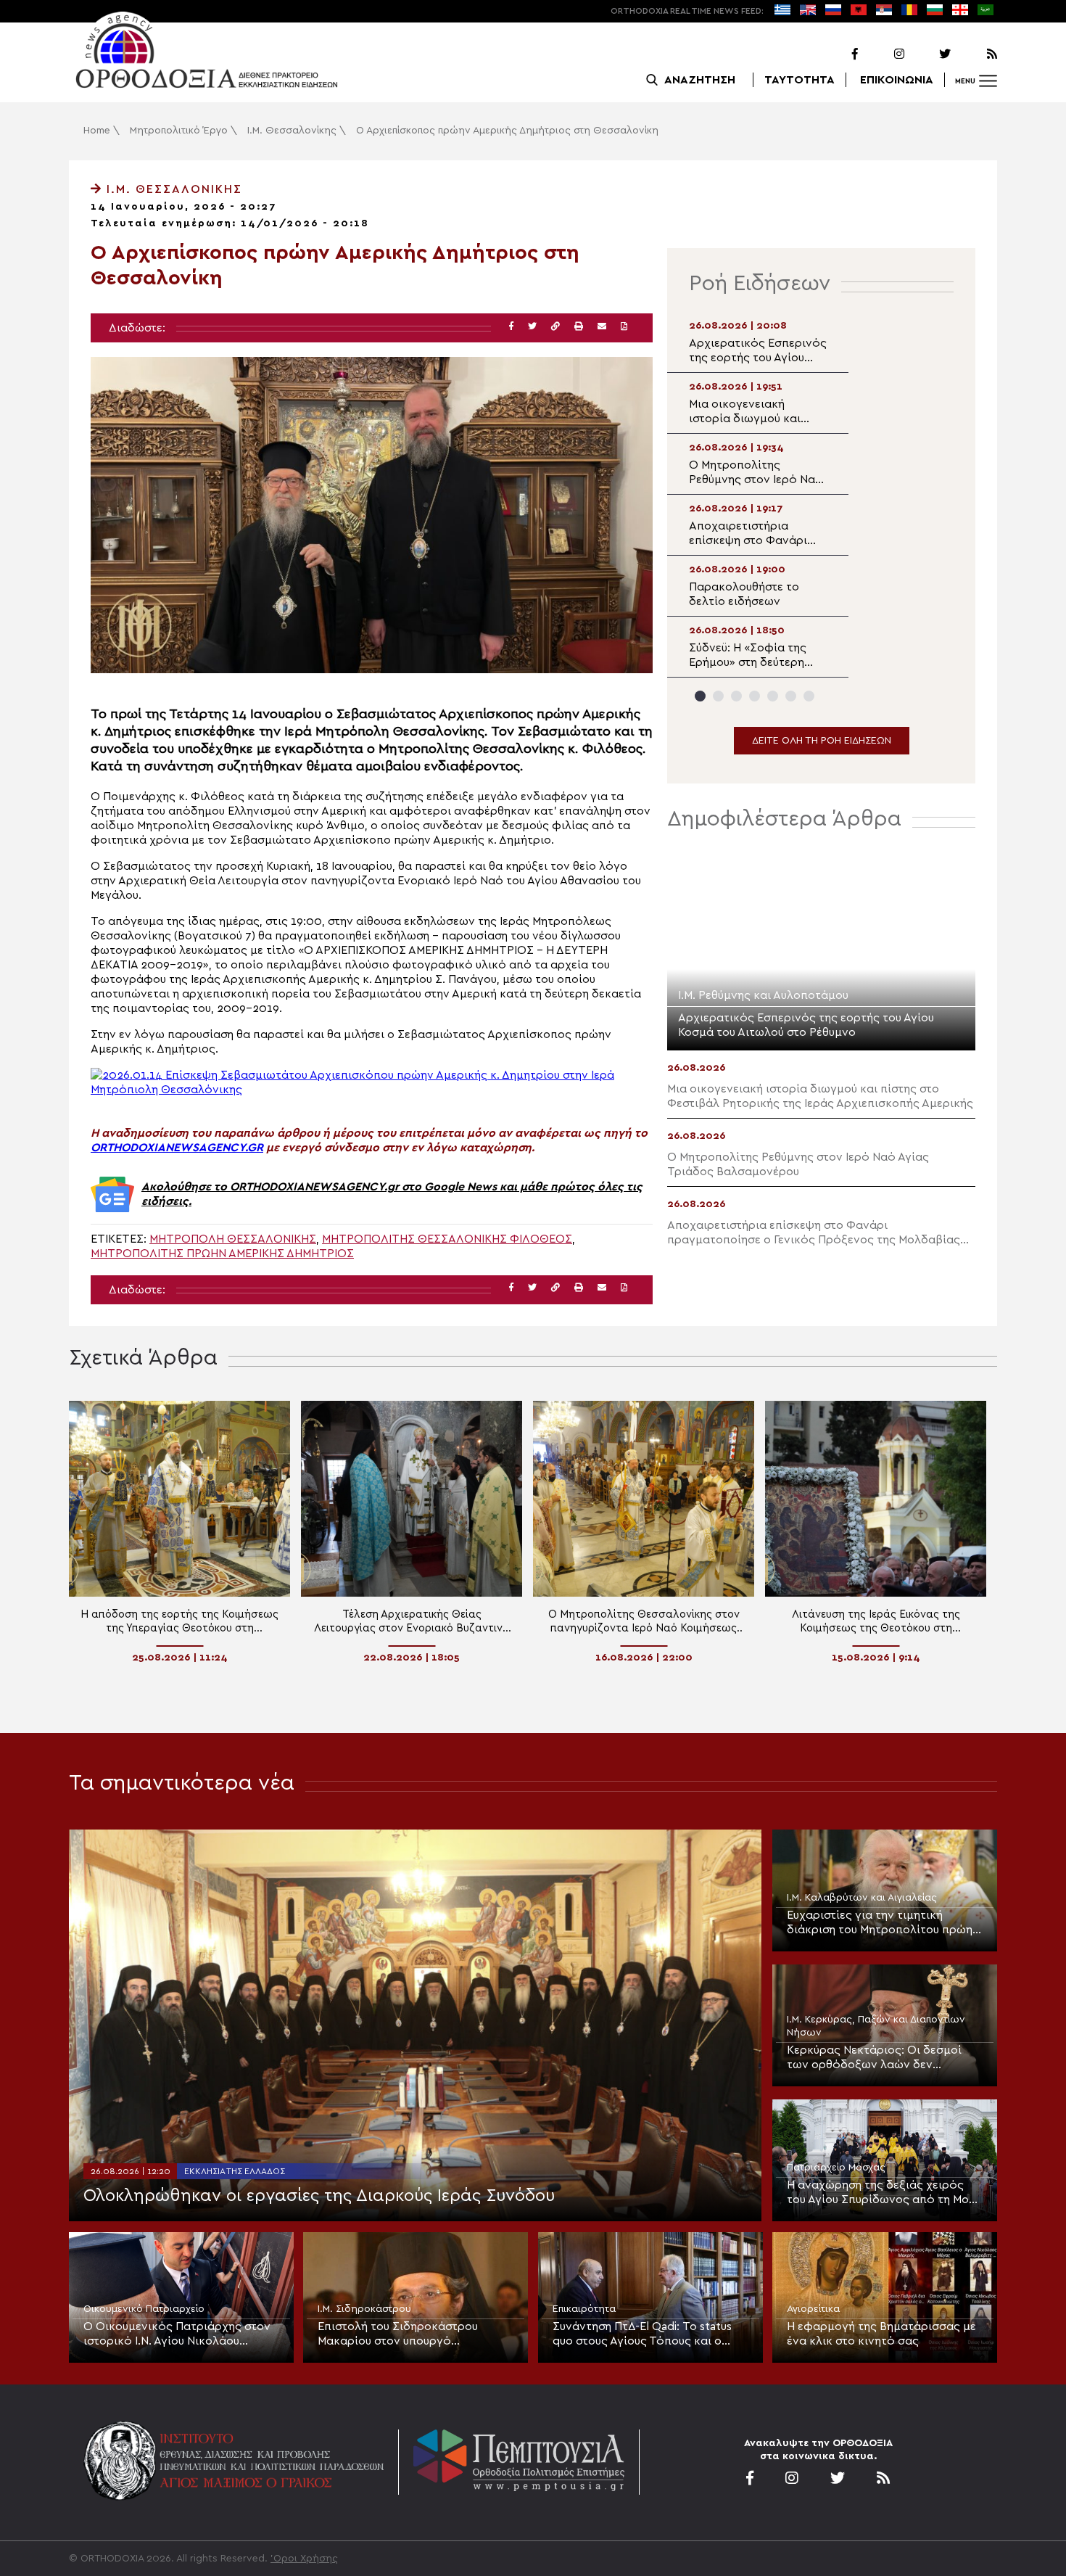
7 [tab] (809, 696)
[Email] (602, 327)
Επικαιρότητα (584, 2309)
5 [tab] (773, 696)
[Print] (579, 327)
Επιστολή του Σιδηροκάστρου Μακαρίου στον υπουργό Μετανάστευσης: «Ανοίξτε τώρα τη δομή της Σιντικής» (411, 2334)
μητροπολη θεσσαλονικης (233, 1239)
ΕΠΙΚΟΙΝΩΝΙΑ (897, 80)
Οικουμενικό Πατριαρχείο (144, 2309)
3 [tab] (736, 696)
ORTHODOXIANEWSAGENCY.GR (177, 1148)
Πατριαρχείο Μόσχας (836, 2168)
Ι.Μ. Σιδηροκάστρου (364, 2309)
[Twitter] (929, 54)
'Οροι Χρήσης (304, 2559)
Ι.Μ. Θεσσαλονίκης (292, 131)
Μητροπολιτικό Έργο (179, 131)
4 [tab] (755, 696)
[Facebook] (836, 54)
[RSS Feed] (975, 54)
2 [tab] (718, 696)
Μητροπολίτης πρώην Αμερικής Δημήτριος (222, 1254)
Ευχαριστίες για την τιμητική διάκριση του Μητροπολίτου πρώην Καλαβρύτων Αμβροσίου (883, 1923)
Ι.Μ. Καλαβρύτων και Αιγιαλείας (862, 1898)
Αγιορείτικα (813, 2309)
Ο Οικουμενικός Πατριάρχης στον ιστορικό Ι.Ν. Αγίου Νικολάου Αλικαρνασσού (177, 2334)
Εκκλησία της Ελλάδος (235, 2171)
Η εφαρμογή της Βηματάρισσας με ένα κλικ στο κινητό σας (881, 2334)
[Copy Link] (555, 327)
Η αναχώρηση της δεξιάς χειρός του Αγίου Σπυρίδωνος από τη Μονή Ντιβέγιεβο (884, 2193)
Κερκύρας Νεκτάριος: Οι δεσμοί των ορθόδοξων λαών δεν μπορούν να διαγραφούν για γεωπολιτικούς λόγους (874, 2058)
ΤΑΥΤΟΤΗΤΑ (799, 80)
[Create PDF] (624, 327)
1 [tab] (700, 696)
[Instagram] (883, 54)
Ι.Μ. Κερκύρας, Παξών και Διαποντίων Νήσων (876, 2026)
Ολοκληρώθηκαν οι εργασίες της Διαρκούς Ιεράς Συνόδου (319, 2196)
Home (97, 131)
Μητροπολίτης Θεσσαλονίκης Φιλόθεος (447, 1239)
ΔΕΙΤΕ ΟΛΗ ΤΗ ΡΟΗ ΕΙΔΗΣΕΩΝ (822, 741)
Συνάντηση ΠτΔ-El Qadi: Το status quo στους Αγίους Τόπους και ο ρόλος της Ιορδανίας (642, 2334)
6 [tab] (791, 696)
